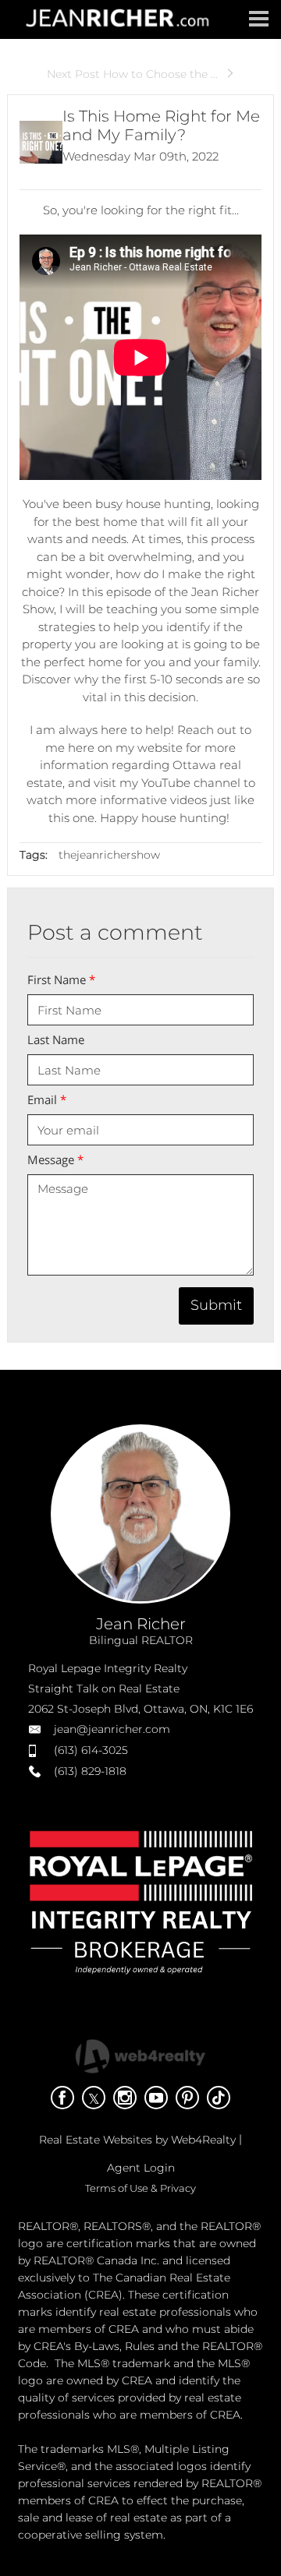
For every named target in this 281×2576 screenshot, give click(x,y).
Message (55, 1159)
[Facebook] (62, 2098)
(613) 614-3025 (91, 1750)
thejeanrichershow (109, 855)
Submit (216, 1305)
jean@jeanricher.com (112, 1729)
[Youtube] (156, 2098)
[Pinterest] (187, 2098)
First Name (61, 979)
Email (47, 1099)
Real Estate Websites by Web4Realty (137, 2140)
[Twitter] (94, 2098)
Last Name (56, 1039)
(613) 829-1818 (90, 1771)
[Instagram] (125, 2098)
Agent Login (141, 2168)
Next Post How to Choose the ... (132, 74)
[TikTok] (219, 2098)
